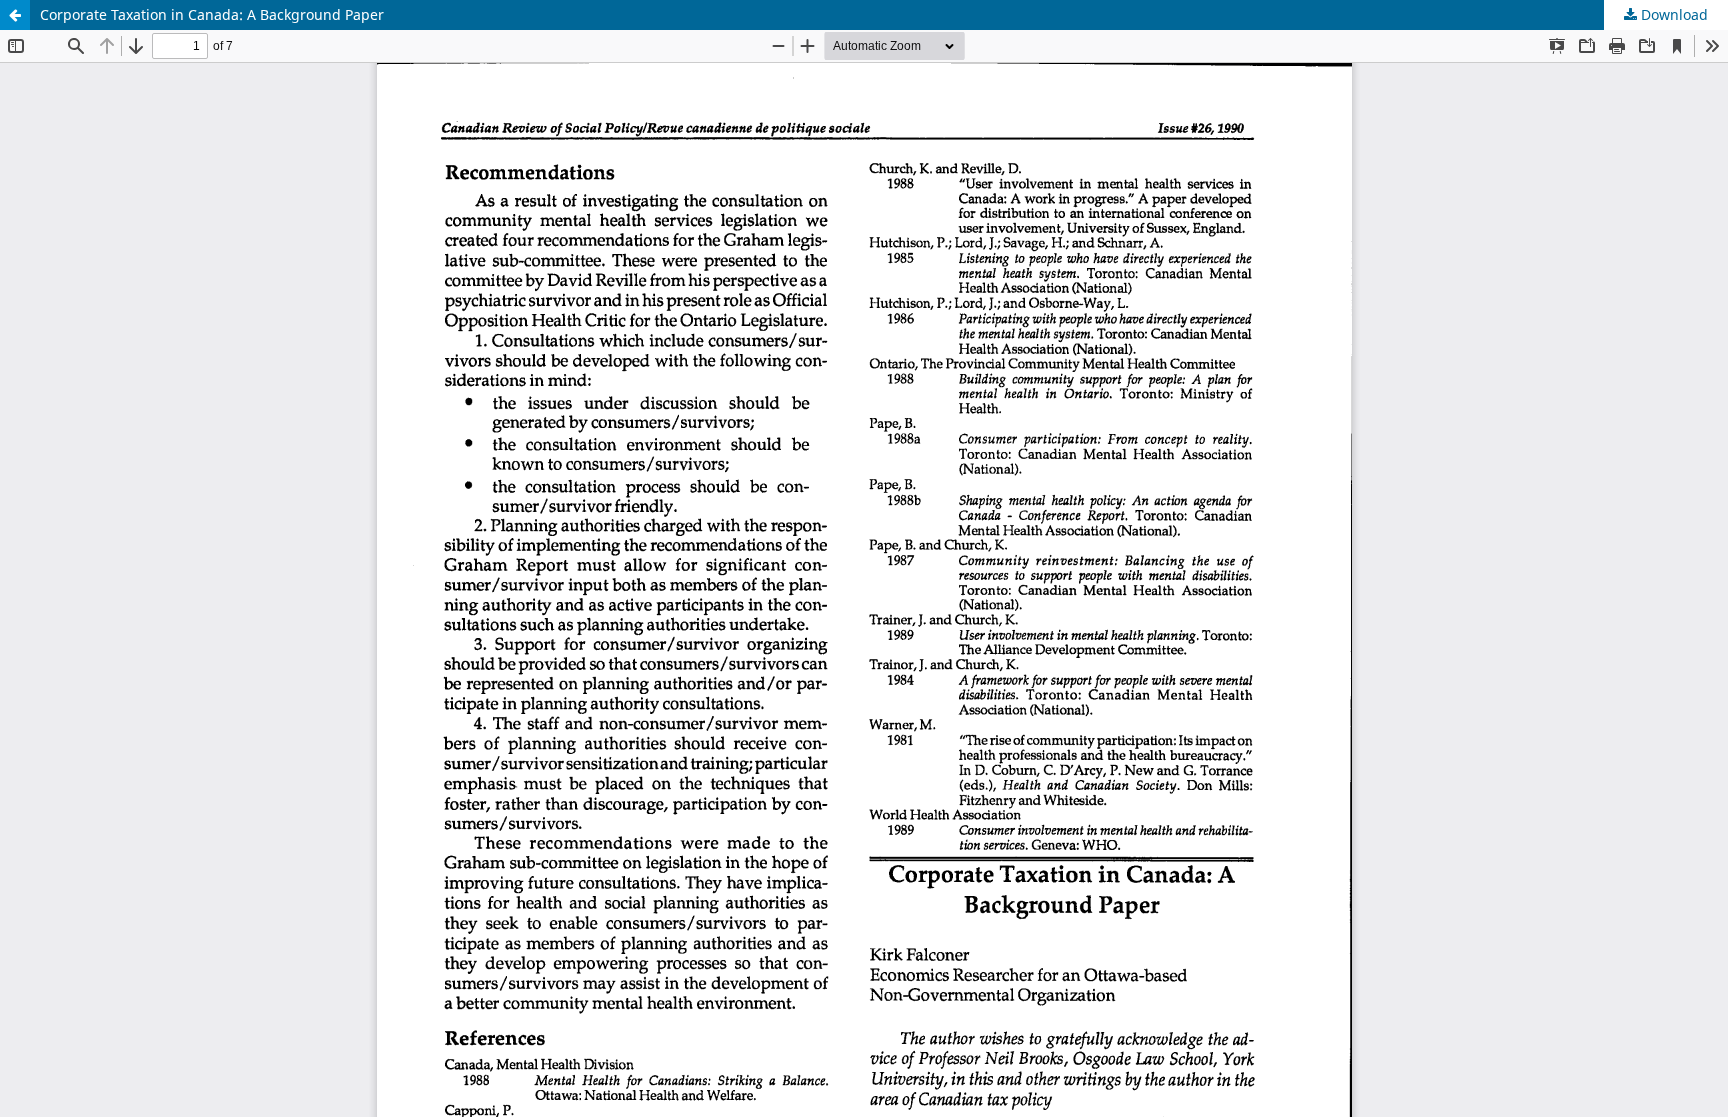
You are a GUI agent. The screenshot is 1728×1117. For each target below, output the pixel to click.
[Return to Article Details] (15, 15)
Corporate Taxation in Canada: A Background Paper (212, 14)
